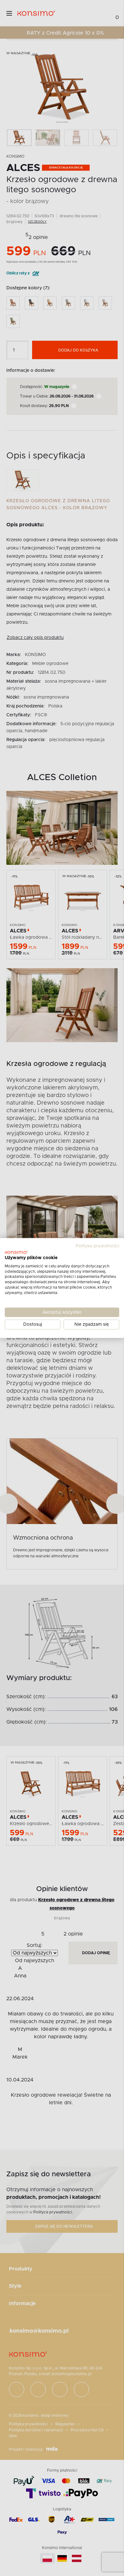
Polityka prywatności (97, 1246)
